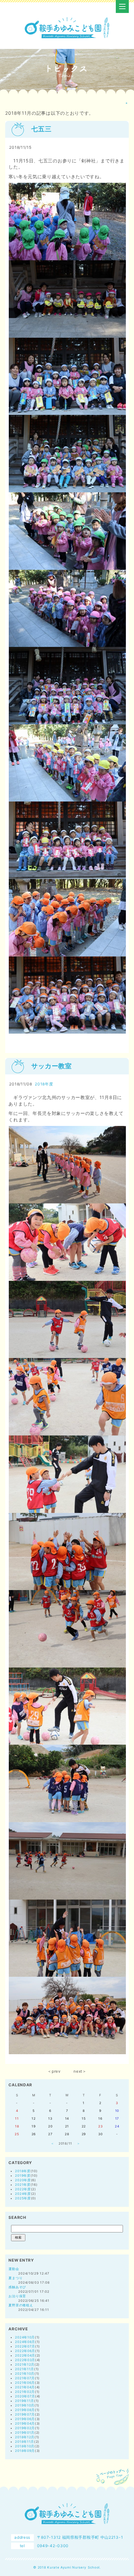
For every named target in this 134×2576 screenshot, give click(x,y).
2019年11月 (25, 2401)
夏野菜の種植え (21, 2305)
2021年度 (23, 2184)
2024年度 (23, 2194)
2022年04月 (25, 2355)
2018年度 (44, 1084)
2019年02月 (25, 2428)
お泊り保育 (17, 2296)
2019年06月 (25, 2419)
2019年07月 (25, 2414)
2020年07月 (25, 2396)
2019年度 (23, 2175)
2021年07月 (25, 2378)
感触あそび (17, 2287)
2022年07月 (25, 2346)
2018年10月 (25, 2446)
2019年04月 (25, 2423)
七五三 (41, 129)
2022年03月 (25, 2360)
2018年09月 (25, 2451)
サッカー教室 (51, 1066)
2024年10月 (25, 2337)
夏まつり (15, 2278)
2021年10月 (25, 2373)
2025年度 (23, 2198)
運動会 (14, 2269)
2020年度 (23, 2180)
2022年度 (23, 2189)
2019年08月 (25, 2410)
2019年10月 (25, 2405)
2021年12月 (25, 2364)
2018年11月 (25, 2441)
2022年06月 (25, 2351)
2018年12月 (25, 2437)
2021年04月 (25, 2387)
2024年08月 (25, 2342)
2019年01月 (25, 2432)
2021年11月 (25, 2369)
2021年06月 (25, 2383)
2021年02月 (25, 2392)
